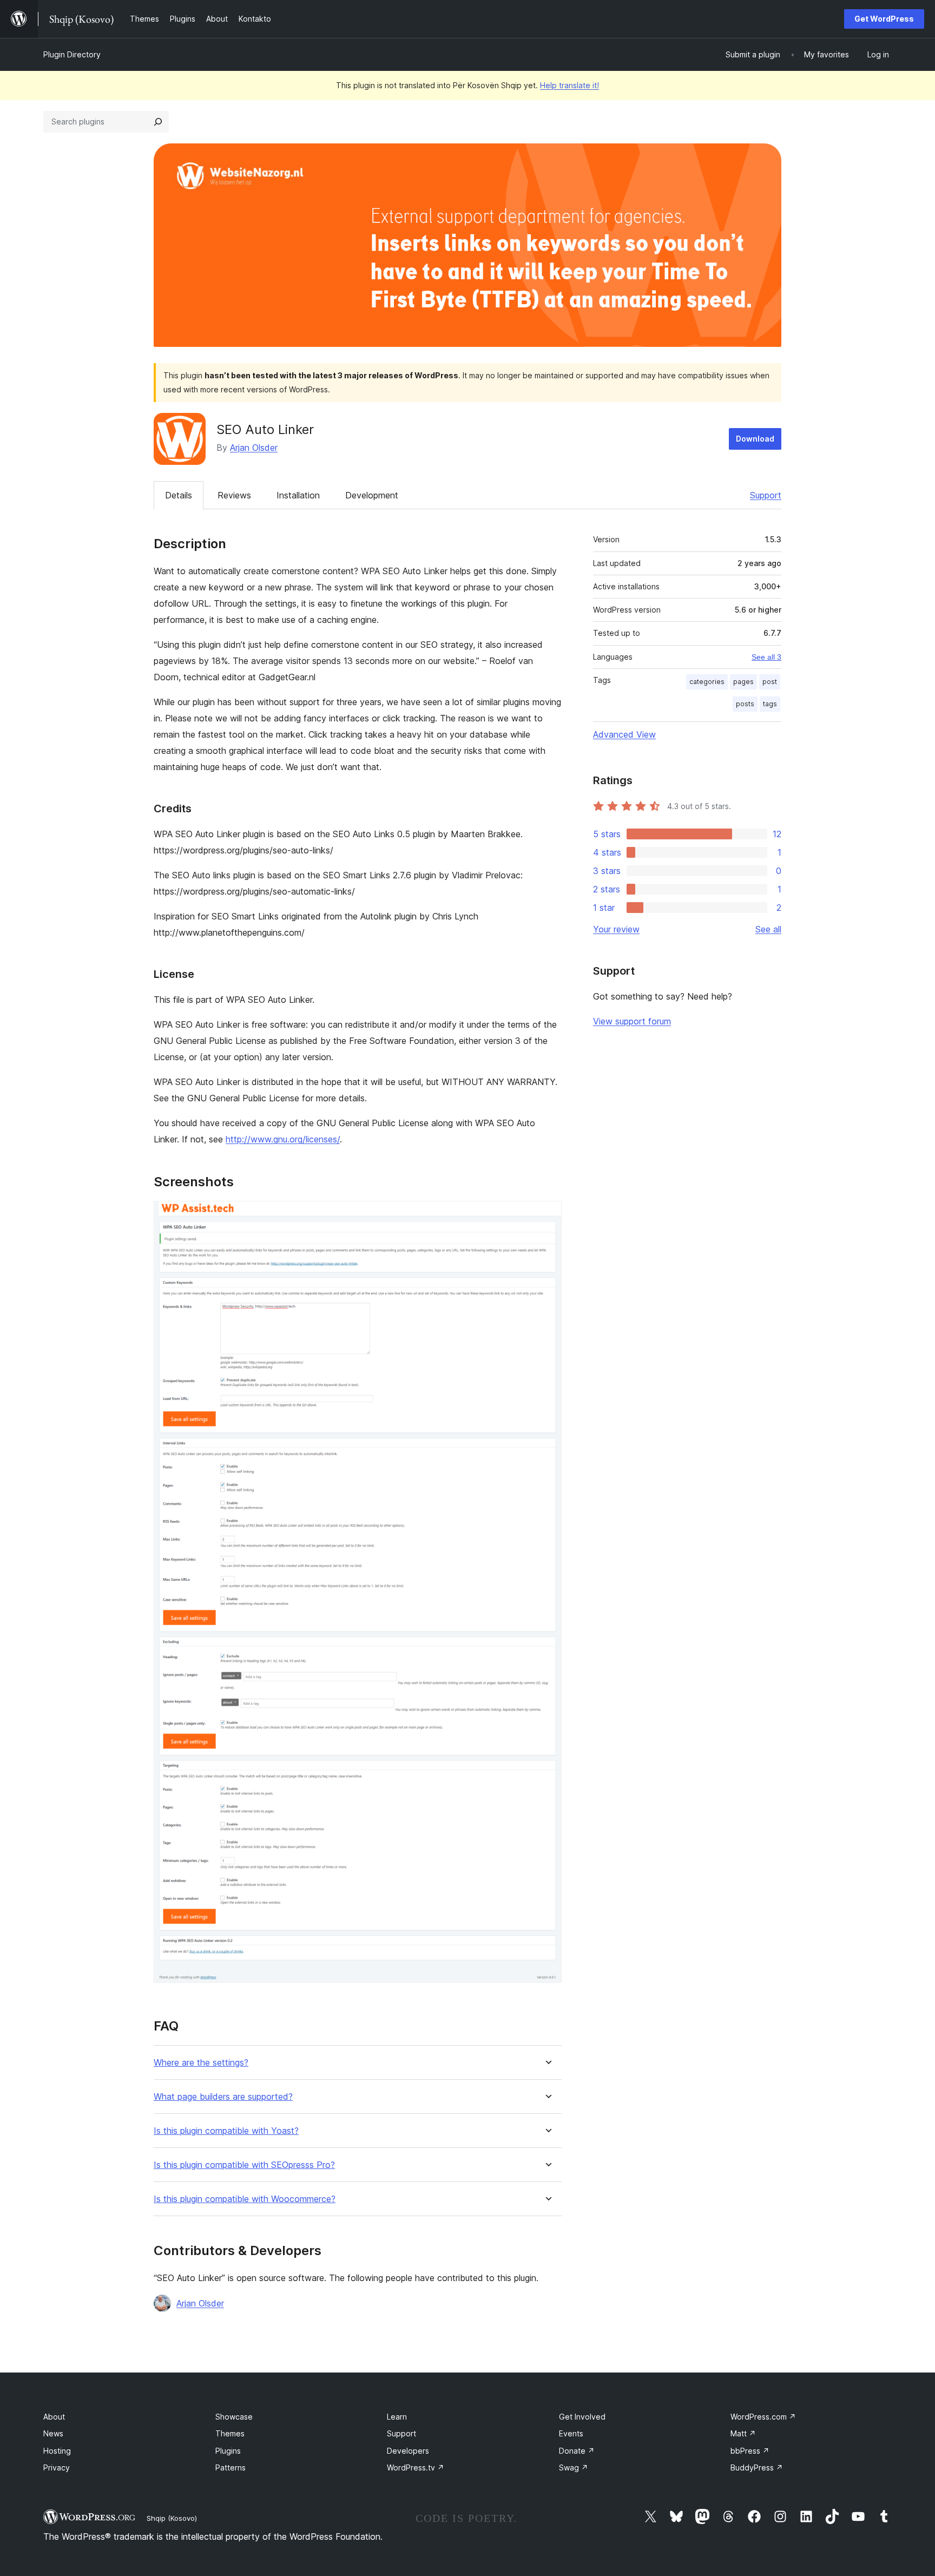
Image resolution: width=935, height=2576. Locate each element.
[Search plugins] (158, 122)
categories (707, 682)
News (53, 2433)
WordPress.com (763, 2417)
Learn (397, 2417)
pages (743, 682)
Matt (743, 2433)
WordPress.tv (416, 2467)
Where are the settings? (201, 2063)
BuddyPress (757, 2467)
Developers (408, 2451)
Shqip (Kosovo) (172, 2518)
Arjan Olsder (254, 448)
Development (372, 495)
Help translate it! (569, 85)
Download (755, 439)
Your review (616, 929)
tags (770, 704)
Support (766, 495)
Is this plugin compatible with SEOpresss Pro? (244, 2165)
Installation (298, 495)
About (54, 2417)
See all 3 (766, 657)
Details (179, 495)
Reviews (234, 495)
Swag (574, 2467)
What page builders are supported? (223, 2097)
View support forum (632, 1021)
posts (745, 704)
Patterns (231, 2467)
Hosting (57, 2451)
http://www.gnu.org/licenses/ (283, 1139)
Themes (230, 2433)
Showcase (234, 2417)
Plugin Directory (72, 54)
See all (768, 929)
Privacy (57, 2467)
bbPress (750, 2451)
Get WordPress (884, 19)
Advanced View (624, 734)
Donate (577, 2451)
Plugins (228, 2451)
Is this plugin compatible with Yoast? (226, 2131)
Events (571, 2433)
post (770, 682)
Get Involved (582, 2417)
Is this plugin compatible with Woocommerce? (245, 2199)
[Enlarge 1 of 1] (547, 1215)
